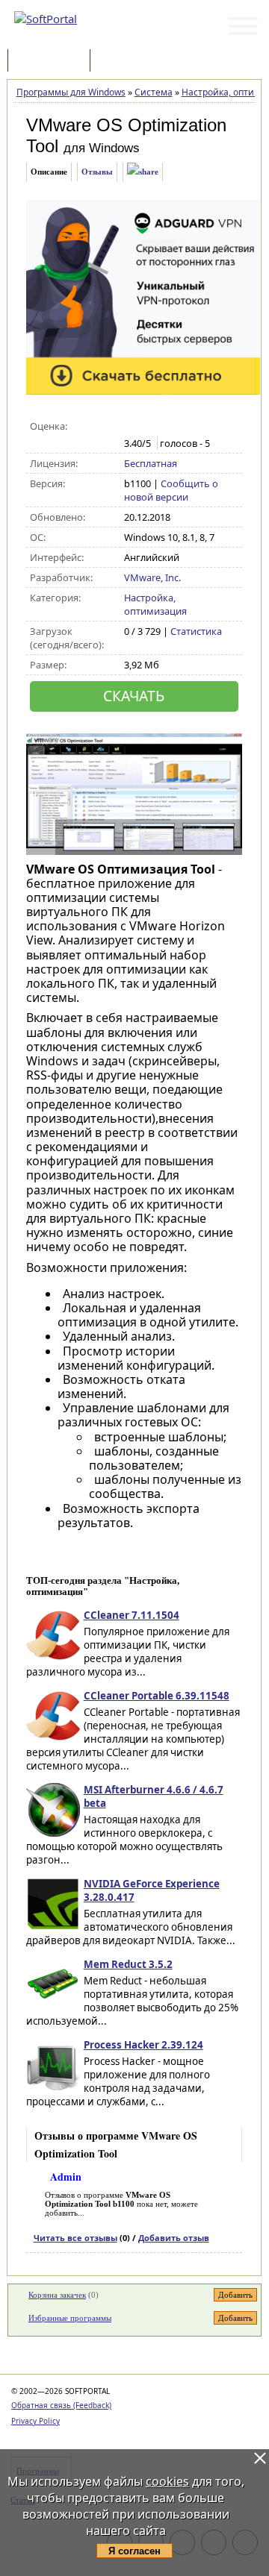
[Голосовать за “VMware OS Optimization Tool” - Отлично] (195, 427)
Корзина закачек (57, 2295)
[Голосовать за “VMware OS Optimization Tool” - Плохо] (148, 427)
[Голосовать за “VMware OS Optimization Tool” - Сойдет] (163, 427)
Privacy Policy (35, 2421)
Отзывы (97, 172)
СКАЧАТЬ (134, 696)
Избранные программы (70, 2318)
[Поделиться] (143, 172)
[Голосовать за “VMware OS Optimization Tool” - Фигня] (132, 427)
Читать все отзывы (75, 2238)
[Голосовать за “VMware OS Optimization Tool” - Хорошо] (179, 427)
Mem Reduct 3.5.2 (128, 1964)
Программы (52, 62)
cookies (167, 2481)
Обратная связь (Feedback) (61, 2405)
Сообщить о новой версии (171, 490)
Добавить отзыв (174, 2238)
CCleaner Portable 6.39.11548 (157, 1696)
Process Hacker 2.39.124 (143, 2045)
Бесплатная (151, 463)
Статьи (126, 62)
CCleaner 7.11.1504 (132, 1615)
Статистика (196, 631)
